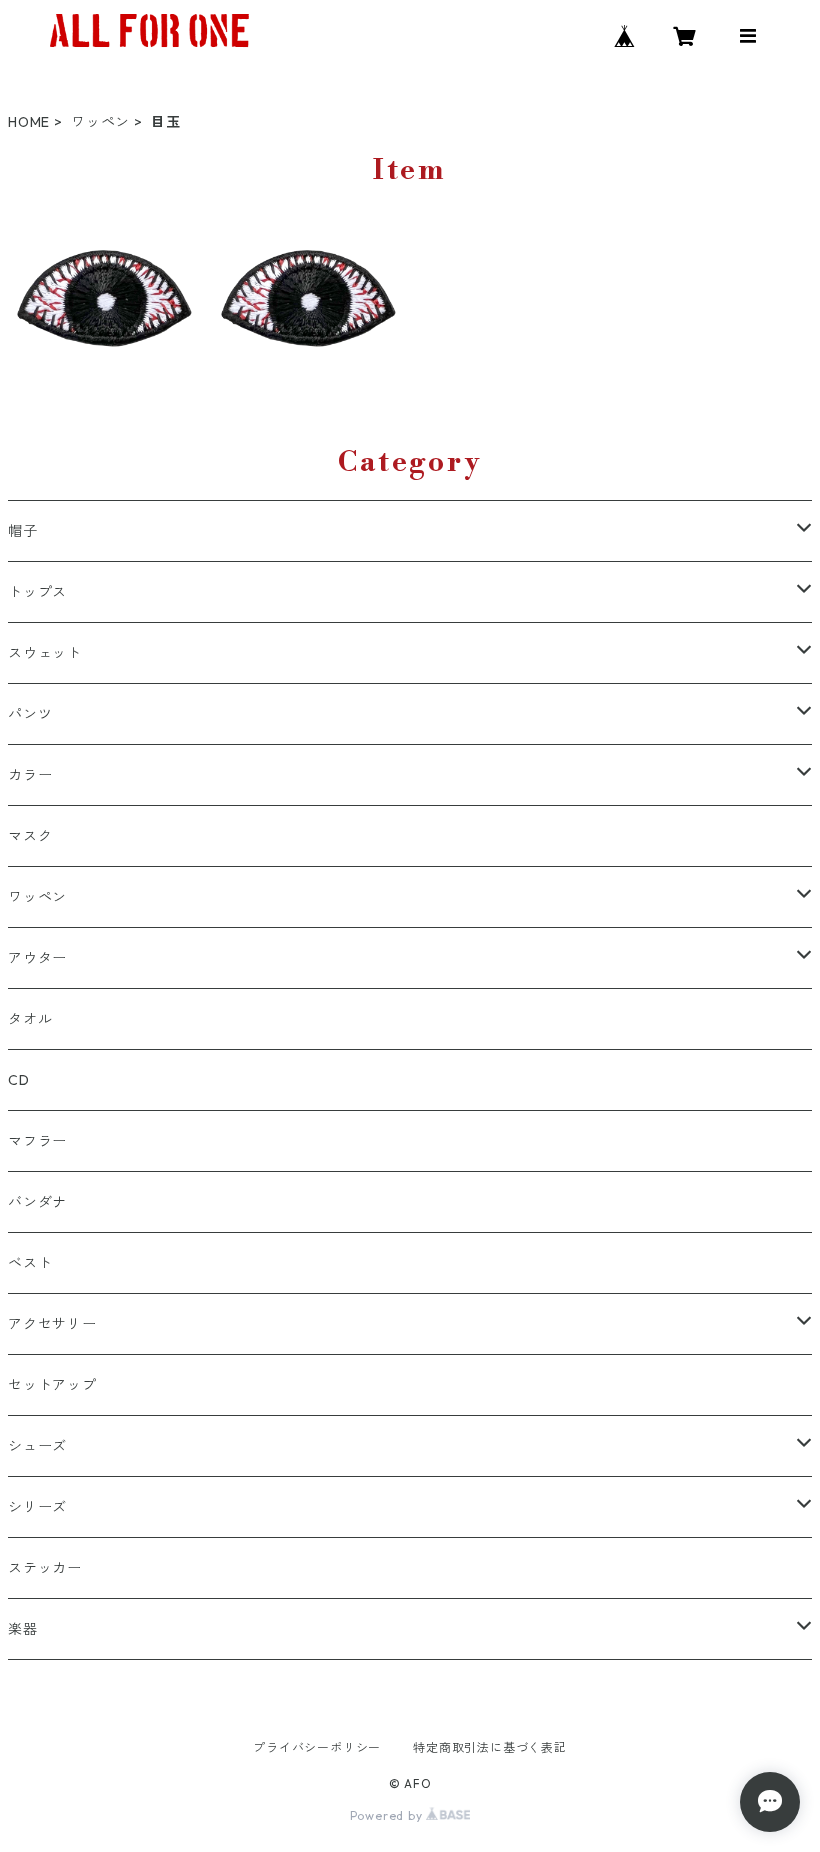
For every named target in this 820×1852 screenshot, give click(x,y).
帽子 (23, 531)
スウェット (45, 653)
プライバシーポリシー (317, 1747)
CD (19, 1080)
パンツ (30, 714)
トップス (37, 592)
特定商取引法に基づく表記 (490, 1747)
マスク (30, 836)
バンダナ (37, 1202)
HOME (29, 122)
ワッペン (100, 122)
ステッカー (45, 1568)
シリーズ (37, 1507)
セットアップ (52, 1385)
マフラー (37, 1141)
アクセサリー (52, 1324)
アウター (37, 958)
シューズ (37, 1446)
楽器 (23, 1629)
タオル (30, 1019)
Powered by (388, 1815)
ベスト (30, 1263)
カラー (30, 775)
